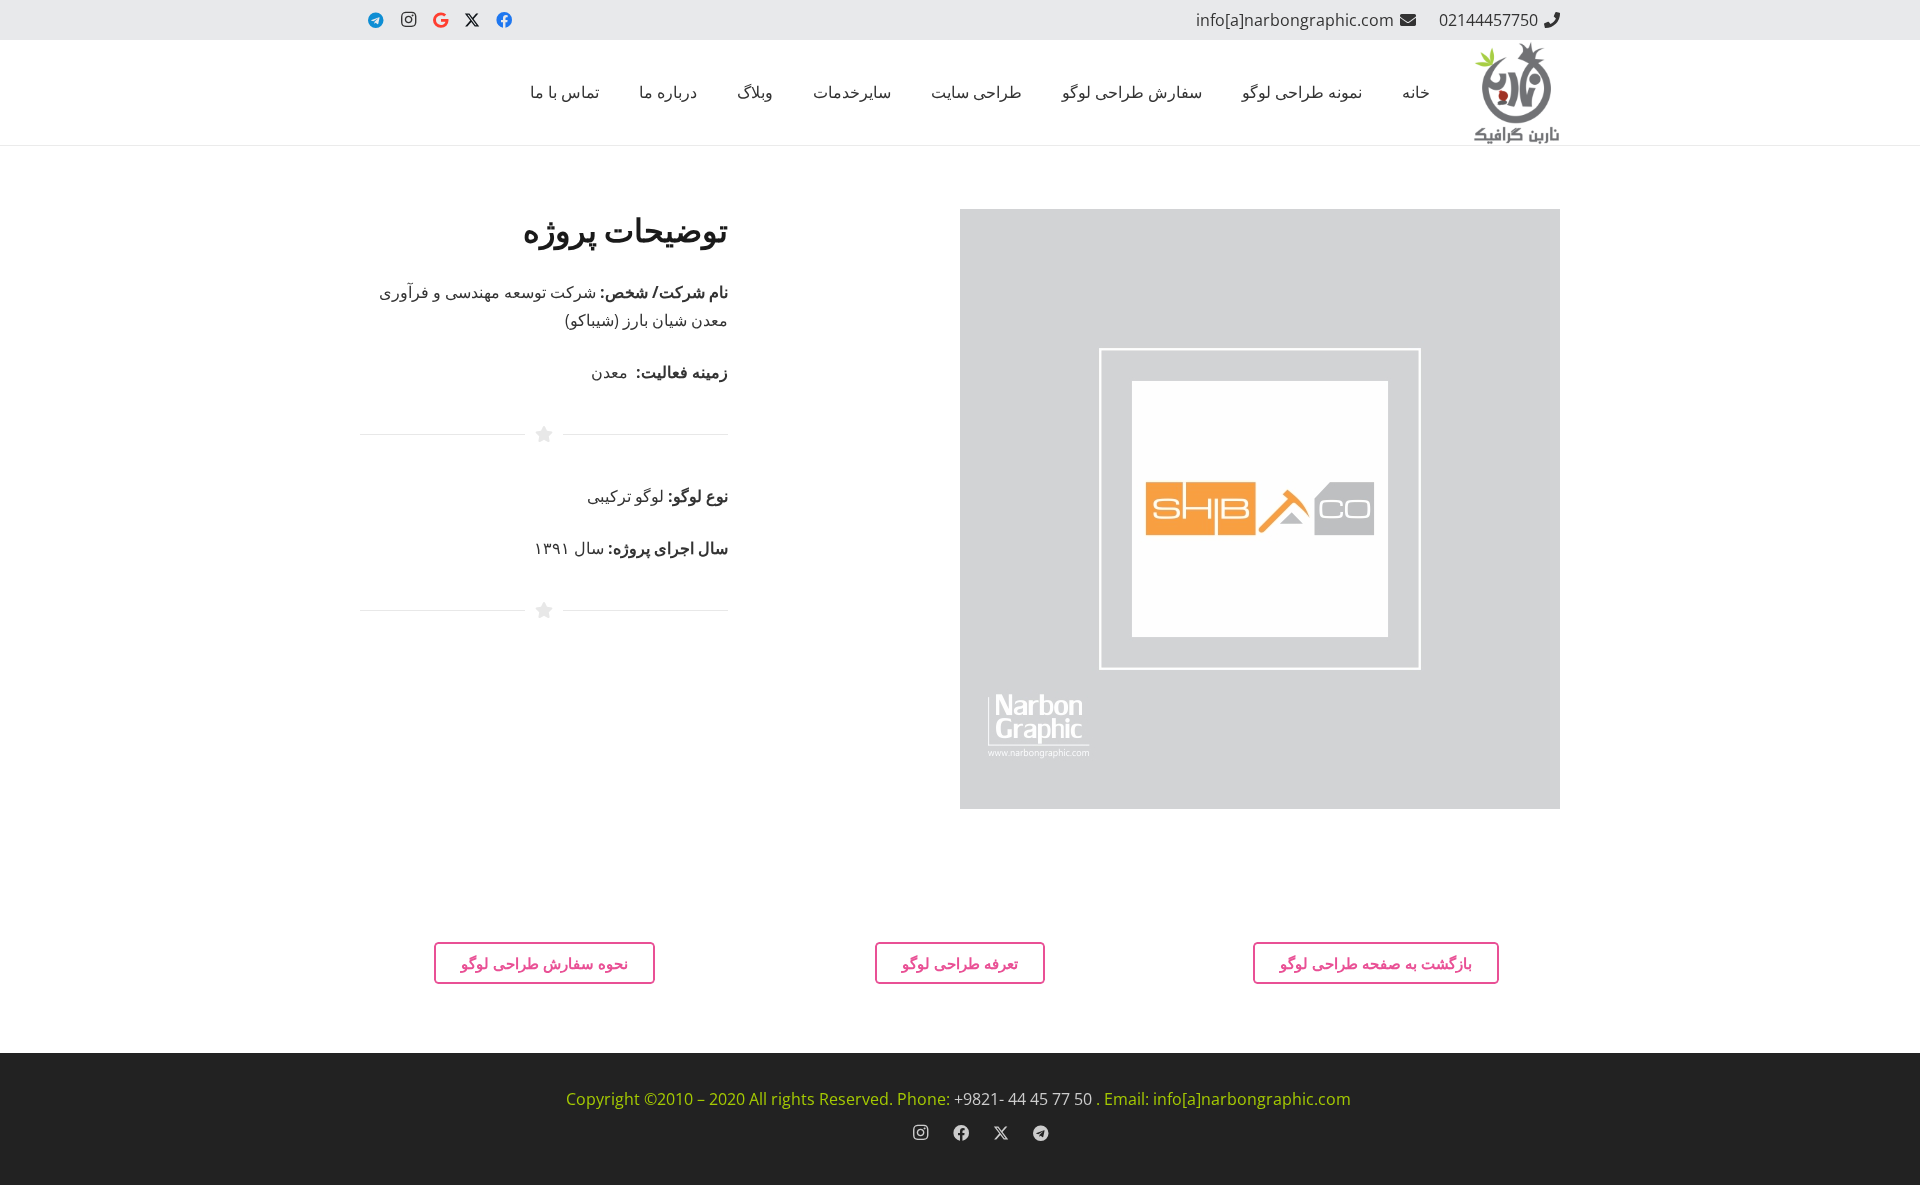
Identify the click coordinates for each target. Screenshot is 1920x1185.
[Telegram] (376, 20)
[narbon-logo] (1516, 92)
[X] (472, 20)
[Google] (440, 20)
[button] (1053, 92)
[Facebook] (504, 20)
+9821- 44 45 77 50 (1023, 1099)
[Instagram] (408, 20)
